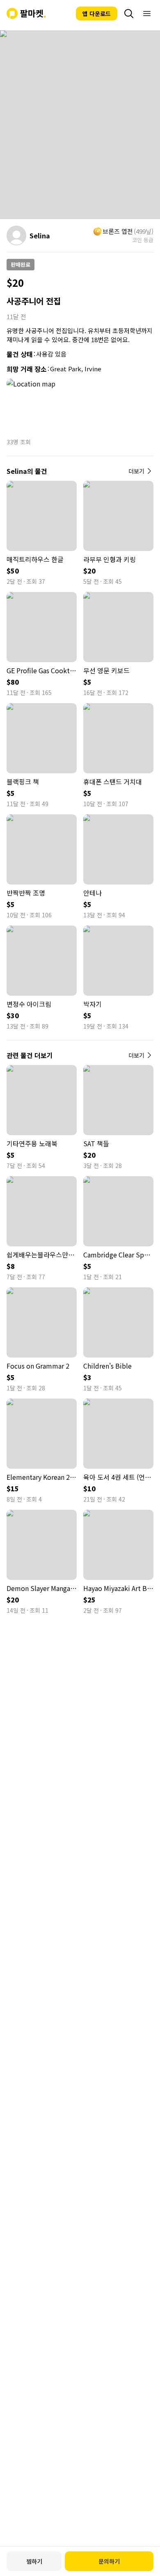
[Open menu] (147, 14)
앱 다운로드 (97, 14)
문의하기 (109, 2561)
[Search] (129, 14)
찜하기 (34, 2561)
